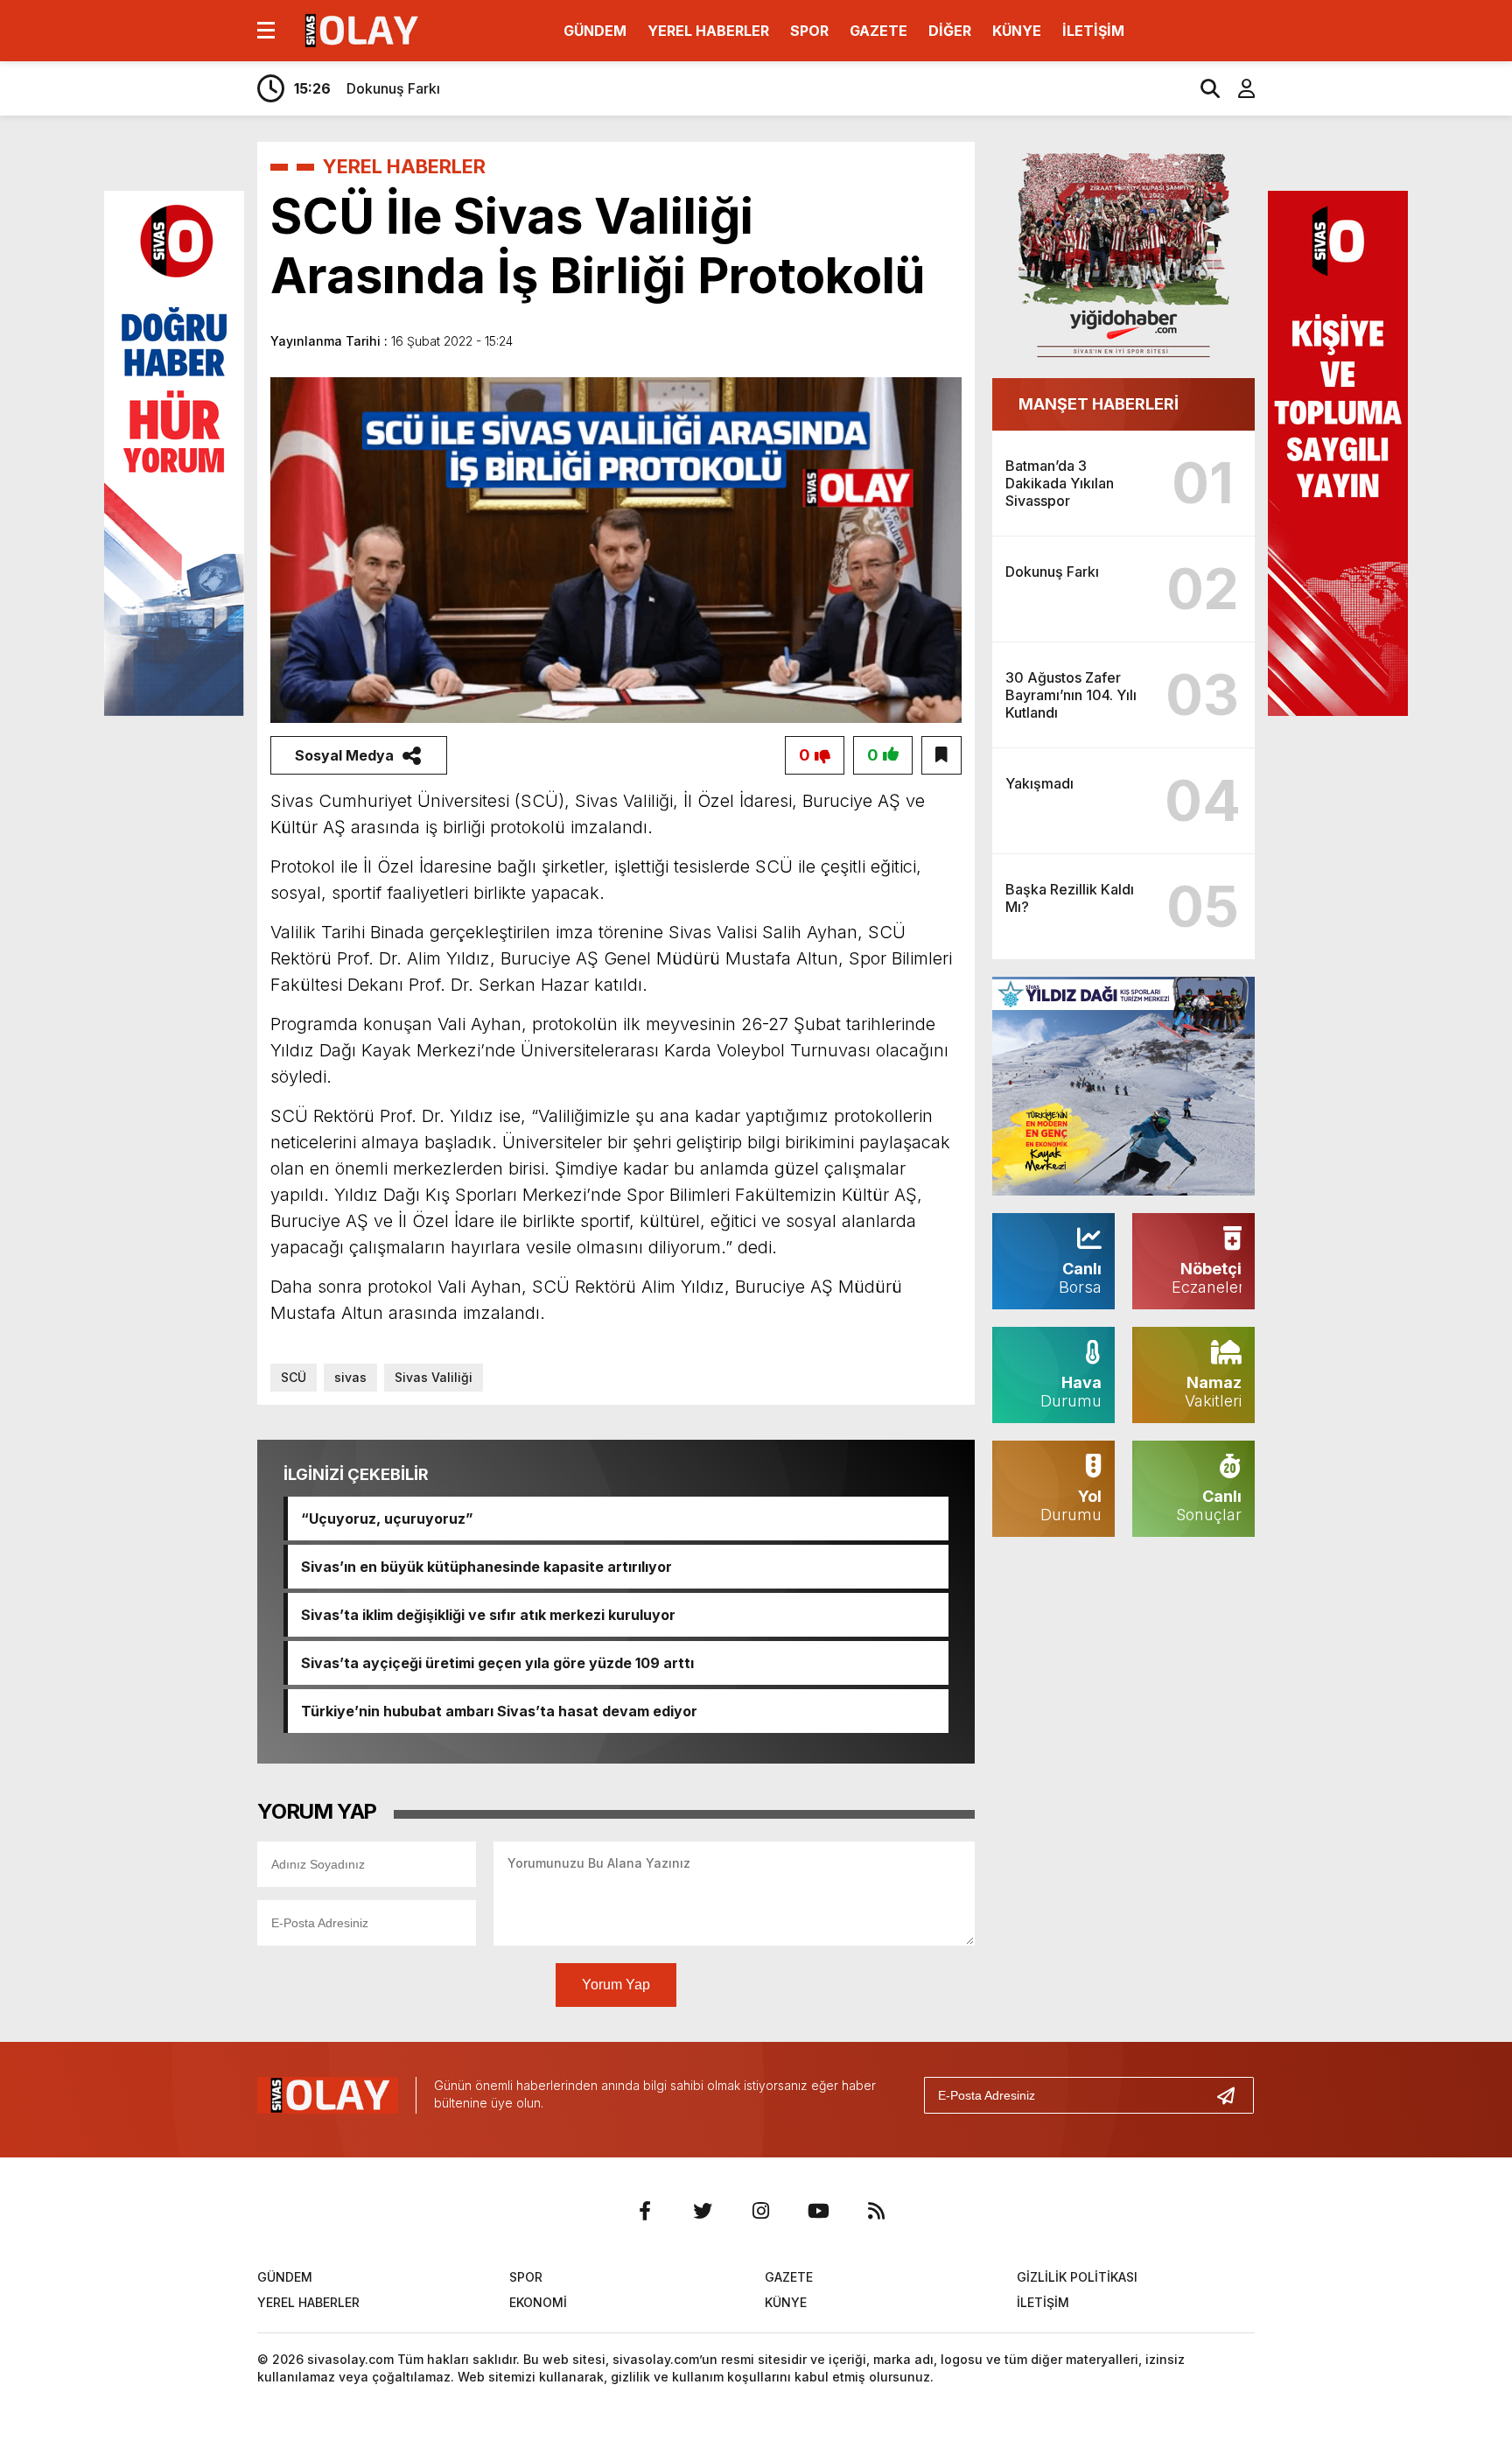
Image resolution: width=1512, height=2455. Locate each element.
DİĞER (950, 31)
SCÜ (294, 1377)
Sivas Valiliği (434, 1377)
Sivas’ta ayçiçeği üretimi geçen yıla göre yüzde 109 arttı (497, 1663)
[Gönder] (1233, 2095)
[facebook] (645, 2211)
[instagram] (760, 2211)
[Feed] (876, 2211)
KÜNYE (1017, 31)
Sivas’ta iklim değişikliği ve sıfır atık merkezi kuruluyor (488, 1615)
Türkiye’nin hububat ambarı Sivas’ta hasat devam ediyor (499, 1711)
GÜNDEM (595, 31)
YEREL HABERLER (708, 31)
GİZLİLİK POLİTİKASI (1077, 2277)
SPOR (809, 31)
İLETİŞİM (1093, 31)
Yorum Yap (616, 1985)
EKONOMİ (538, 2302)
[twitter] (703, 2211)
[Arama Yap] (1202, 88)
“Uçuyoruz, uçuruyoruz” (387, 1519)
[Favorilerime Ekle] (941, 755)
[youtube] (818, 2211)
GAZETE (878, 31)
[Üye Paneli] (1237, 88)
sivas (350, 1377)
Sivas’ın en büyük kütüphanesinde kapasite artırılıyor (486, 1567)
